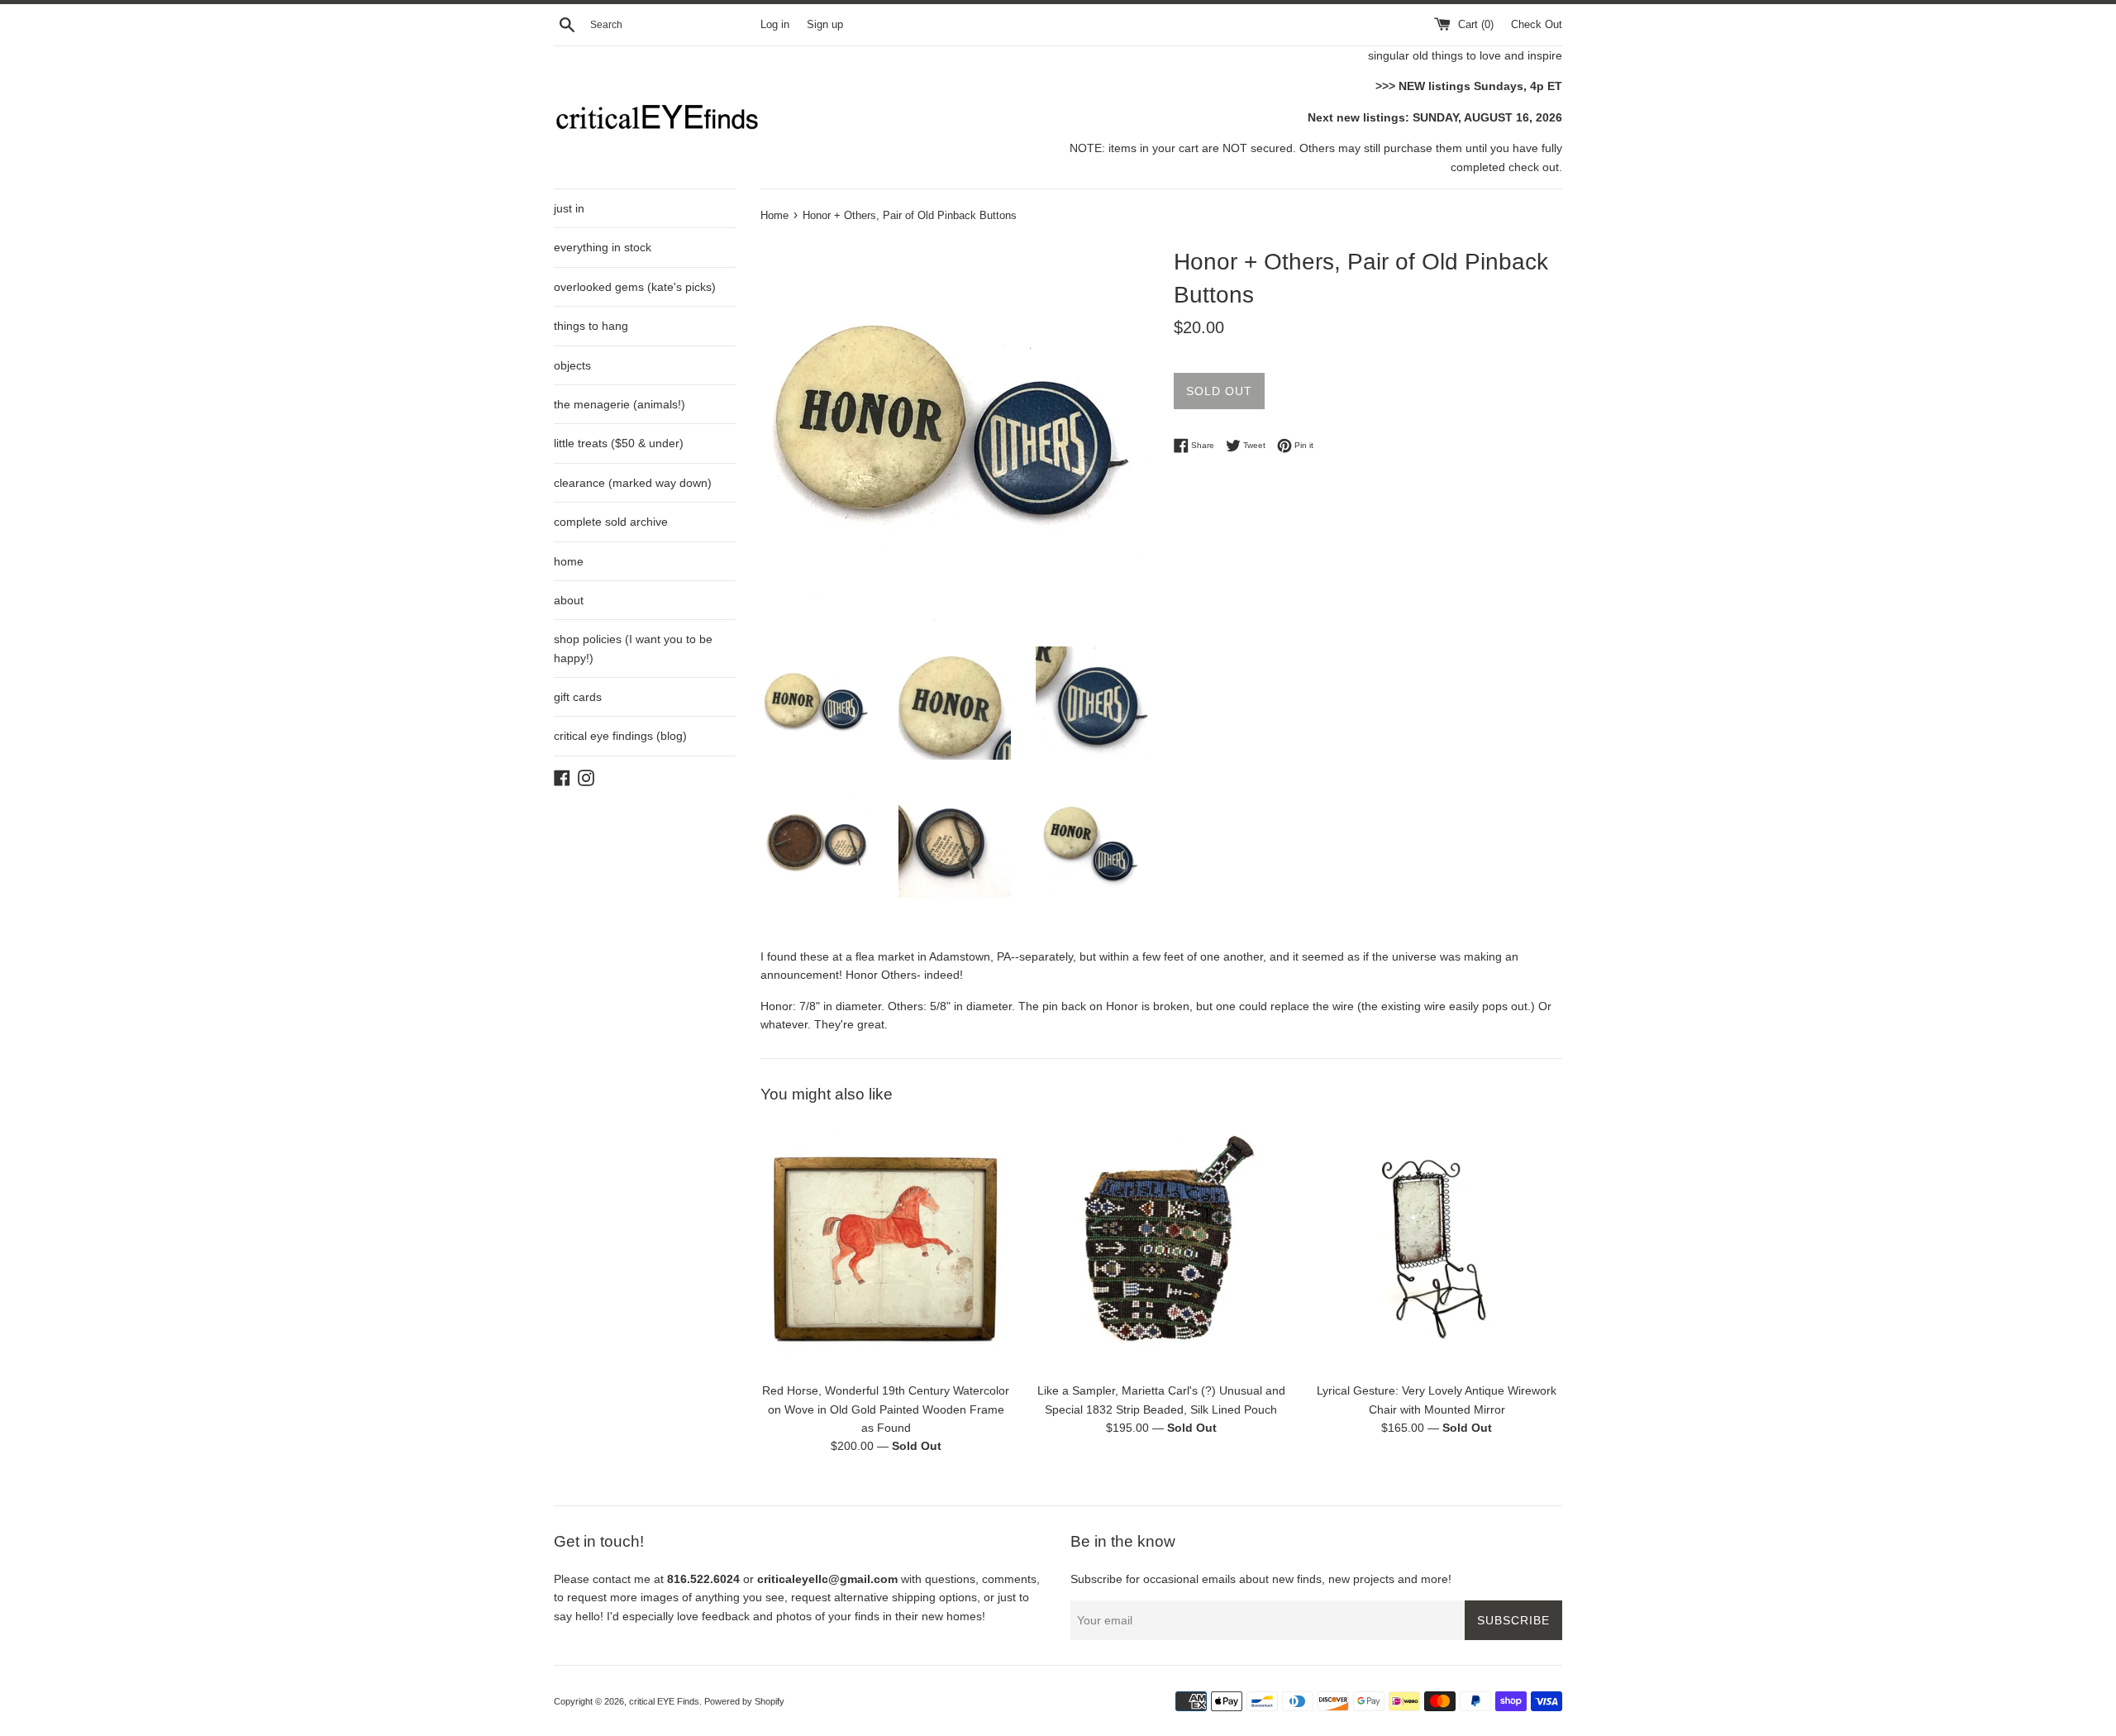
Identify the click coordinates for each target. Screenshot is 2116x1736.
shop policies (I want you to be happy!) (633, 648)
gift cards (578, 697)
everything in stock (603, 247)
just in (569, 208)
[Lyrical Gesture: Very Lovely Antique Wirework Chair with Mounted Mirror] (1437, 1248)
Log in (775, 25)
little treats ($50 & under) (619, 443)
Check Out (1537, 25)
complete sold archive (611, 522)
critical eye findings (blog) (620, 736)
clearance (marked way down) (633, 483)
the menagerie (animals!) (620, 404)
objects (572, 365)
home (569, 561)
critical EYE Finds (664, 1701)
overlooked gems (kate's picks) (635, 287)
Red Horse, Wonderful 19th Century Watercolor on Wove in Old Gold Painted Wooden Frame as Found (886, 1410)
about (569, 600)
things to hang (591, 326)
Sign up (825, 25)
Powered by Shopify (744, 1701)
